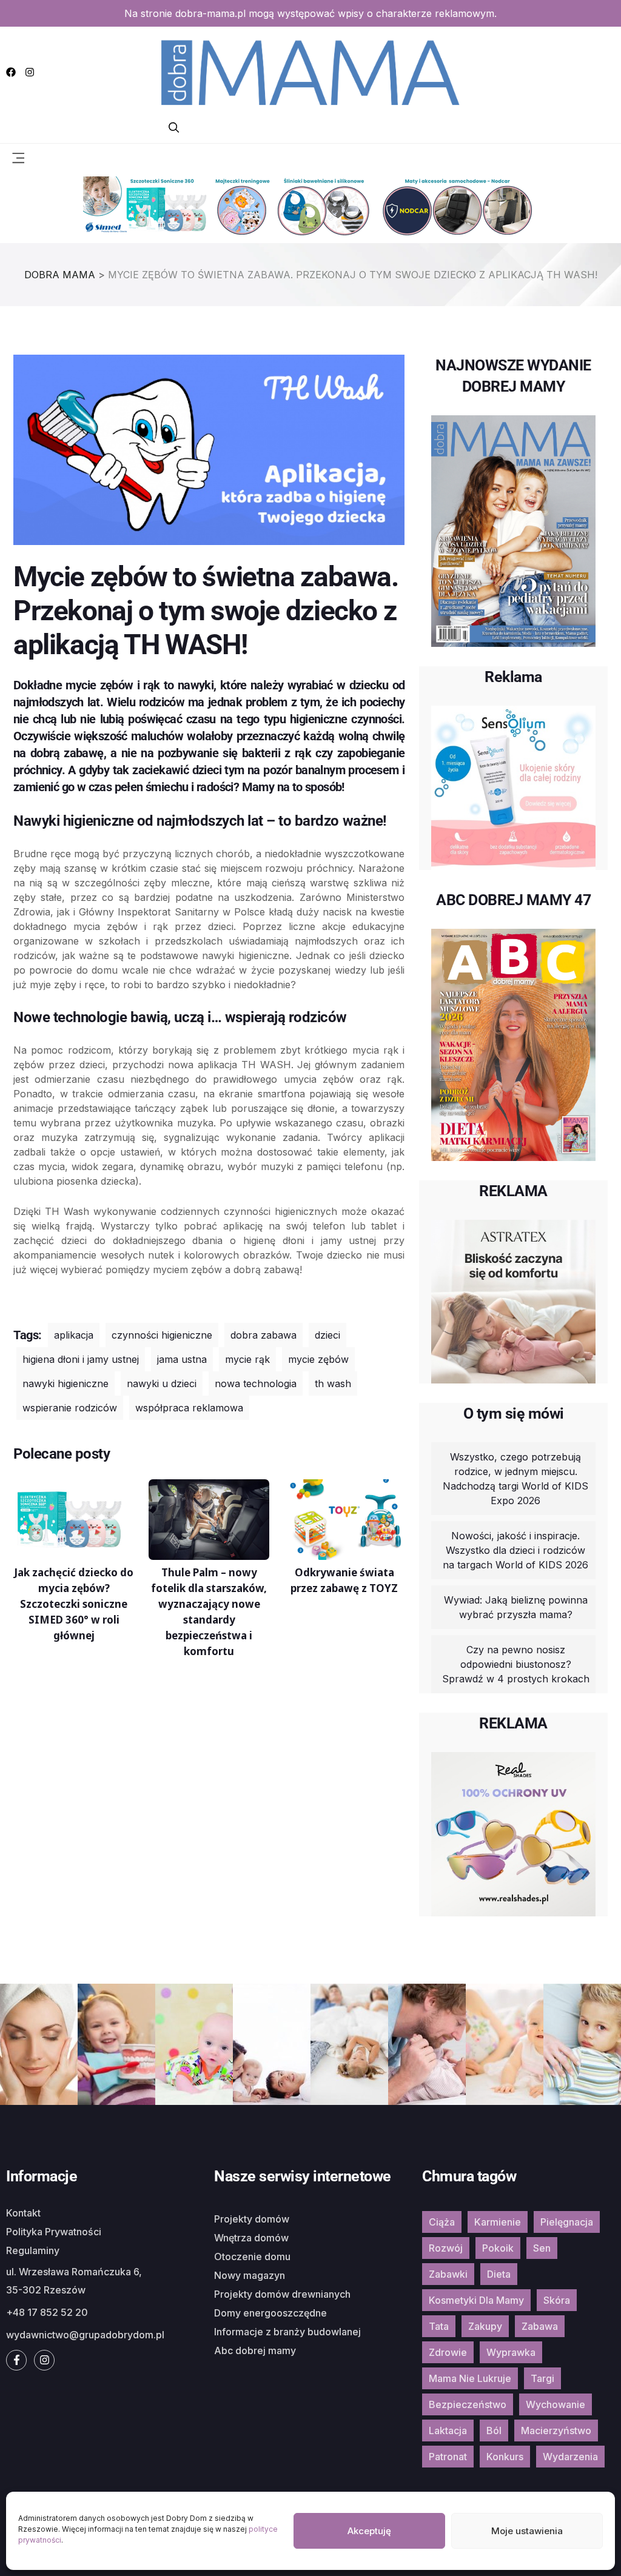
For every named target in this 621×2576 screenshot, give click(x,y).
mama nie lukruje (470, 2378)
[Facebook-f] (16, 2360)
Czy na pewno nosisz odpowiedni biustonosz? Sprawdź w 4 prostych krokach (516, 1664)
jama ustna (182, 1359)
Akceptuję (369, 2531)
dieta (499, 2274)
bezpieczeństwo (468, 2404)
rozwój (446, 2248)
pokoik (498, 2248)
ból (494, 2430)
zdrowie (448, 2352)
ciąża (442, 2222)
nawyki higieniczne (65, 1383)
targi (542, 2378)
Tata (439, 2326)
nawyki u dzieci (162, 1383)
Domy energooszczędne (270, 2313)
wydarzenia (570, 2457)
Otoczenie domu (252, 2257)
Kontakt (23, 2213)
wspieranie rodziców (70, 1408)
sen (542, 2248)
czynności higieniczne (162, 1335)
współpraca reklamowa (189, 1408)
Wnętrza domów (251, 2238)
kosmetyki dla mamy (476, 2300)
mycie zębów (318, 1359)
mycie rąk (247, 1359)
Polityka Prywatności (54, 2232)
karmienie (498, 2222)
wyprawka (511, 2352)
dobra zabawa (264, 1335)
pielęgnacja (567, 2222)
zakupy (485, 2326)
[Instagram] (30, 72)
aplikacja (74, 1335)
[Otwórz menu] (18, 157)
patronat (448, 2457)
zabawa (540, 2326)
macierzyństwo (556, 2430)
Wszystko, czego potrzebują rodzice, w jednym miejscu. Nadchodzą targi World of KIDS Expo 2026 (515, 1479)
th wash (333, 1383)
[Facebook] (11, 72)
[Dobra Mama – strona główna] (310, 71)
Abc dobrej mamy (255, 2350)
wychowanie (556, 2404)
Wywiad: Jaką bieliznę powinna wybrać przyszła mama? (516, 1607)
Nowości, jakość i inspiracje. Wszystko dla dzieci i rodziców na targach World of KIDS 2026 (515, 1550)
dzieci (327, 1335)
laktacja (448, 2430)
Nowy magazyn (250, 2275)
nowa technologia (256, 1383)
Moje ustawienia (527, 2531)
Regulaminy (33, 2250)
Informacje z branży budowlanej (287, 2332)
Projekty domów (252, 2219)
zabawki (448, 2274)
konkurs (505, 2457)
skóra (557, 2300)
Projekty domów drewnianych (282, 2294)
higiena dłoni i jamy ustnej (81, 1359)
